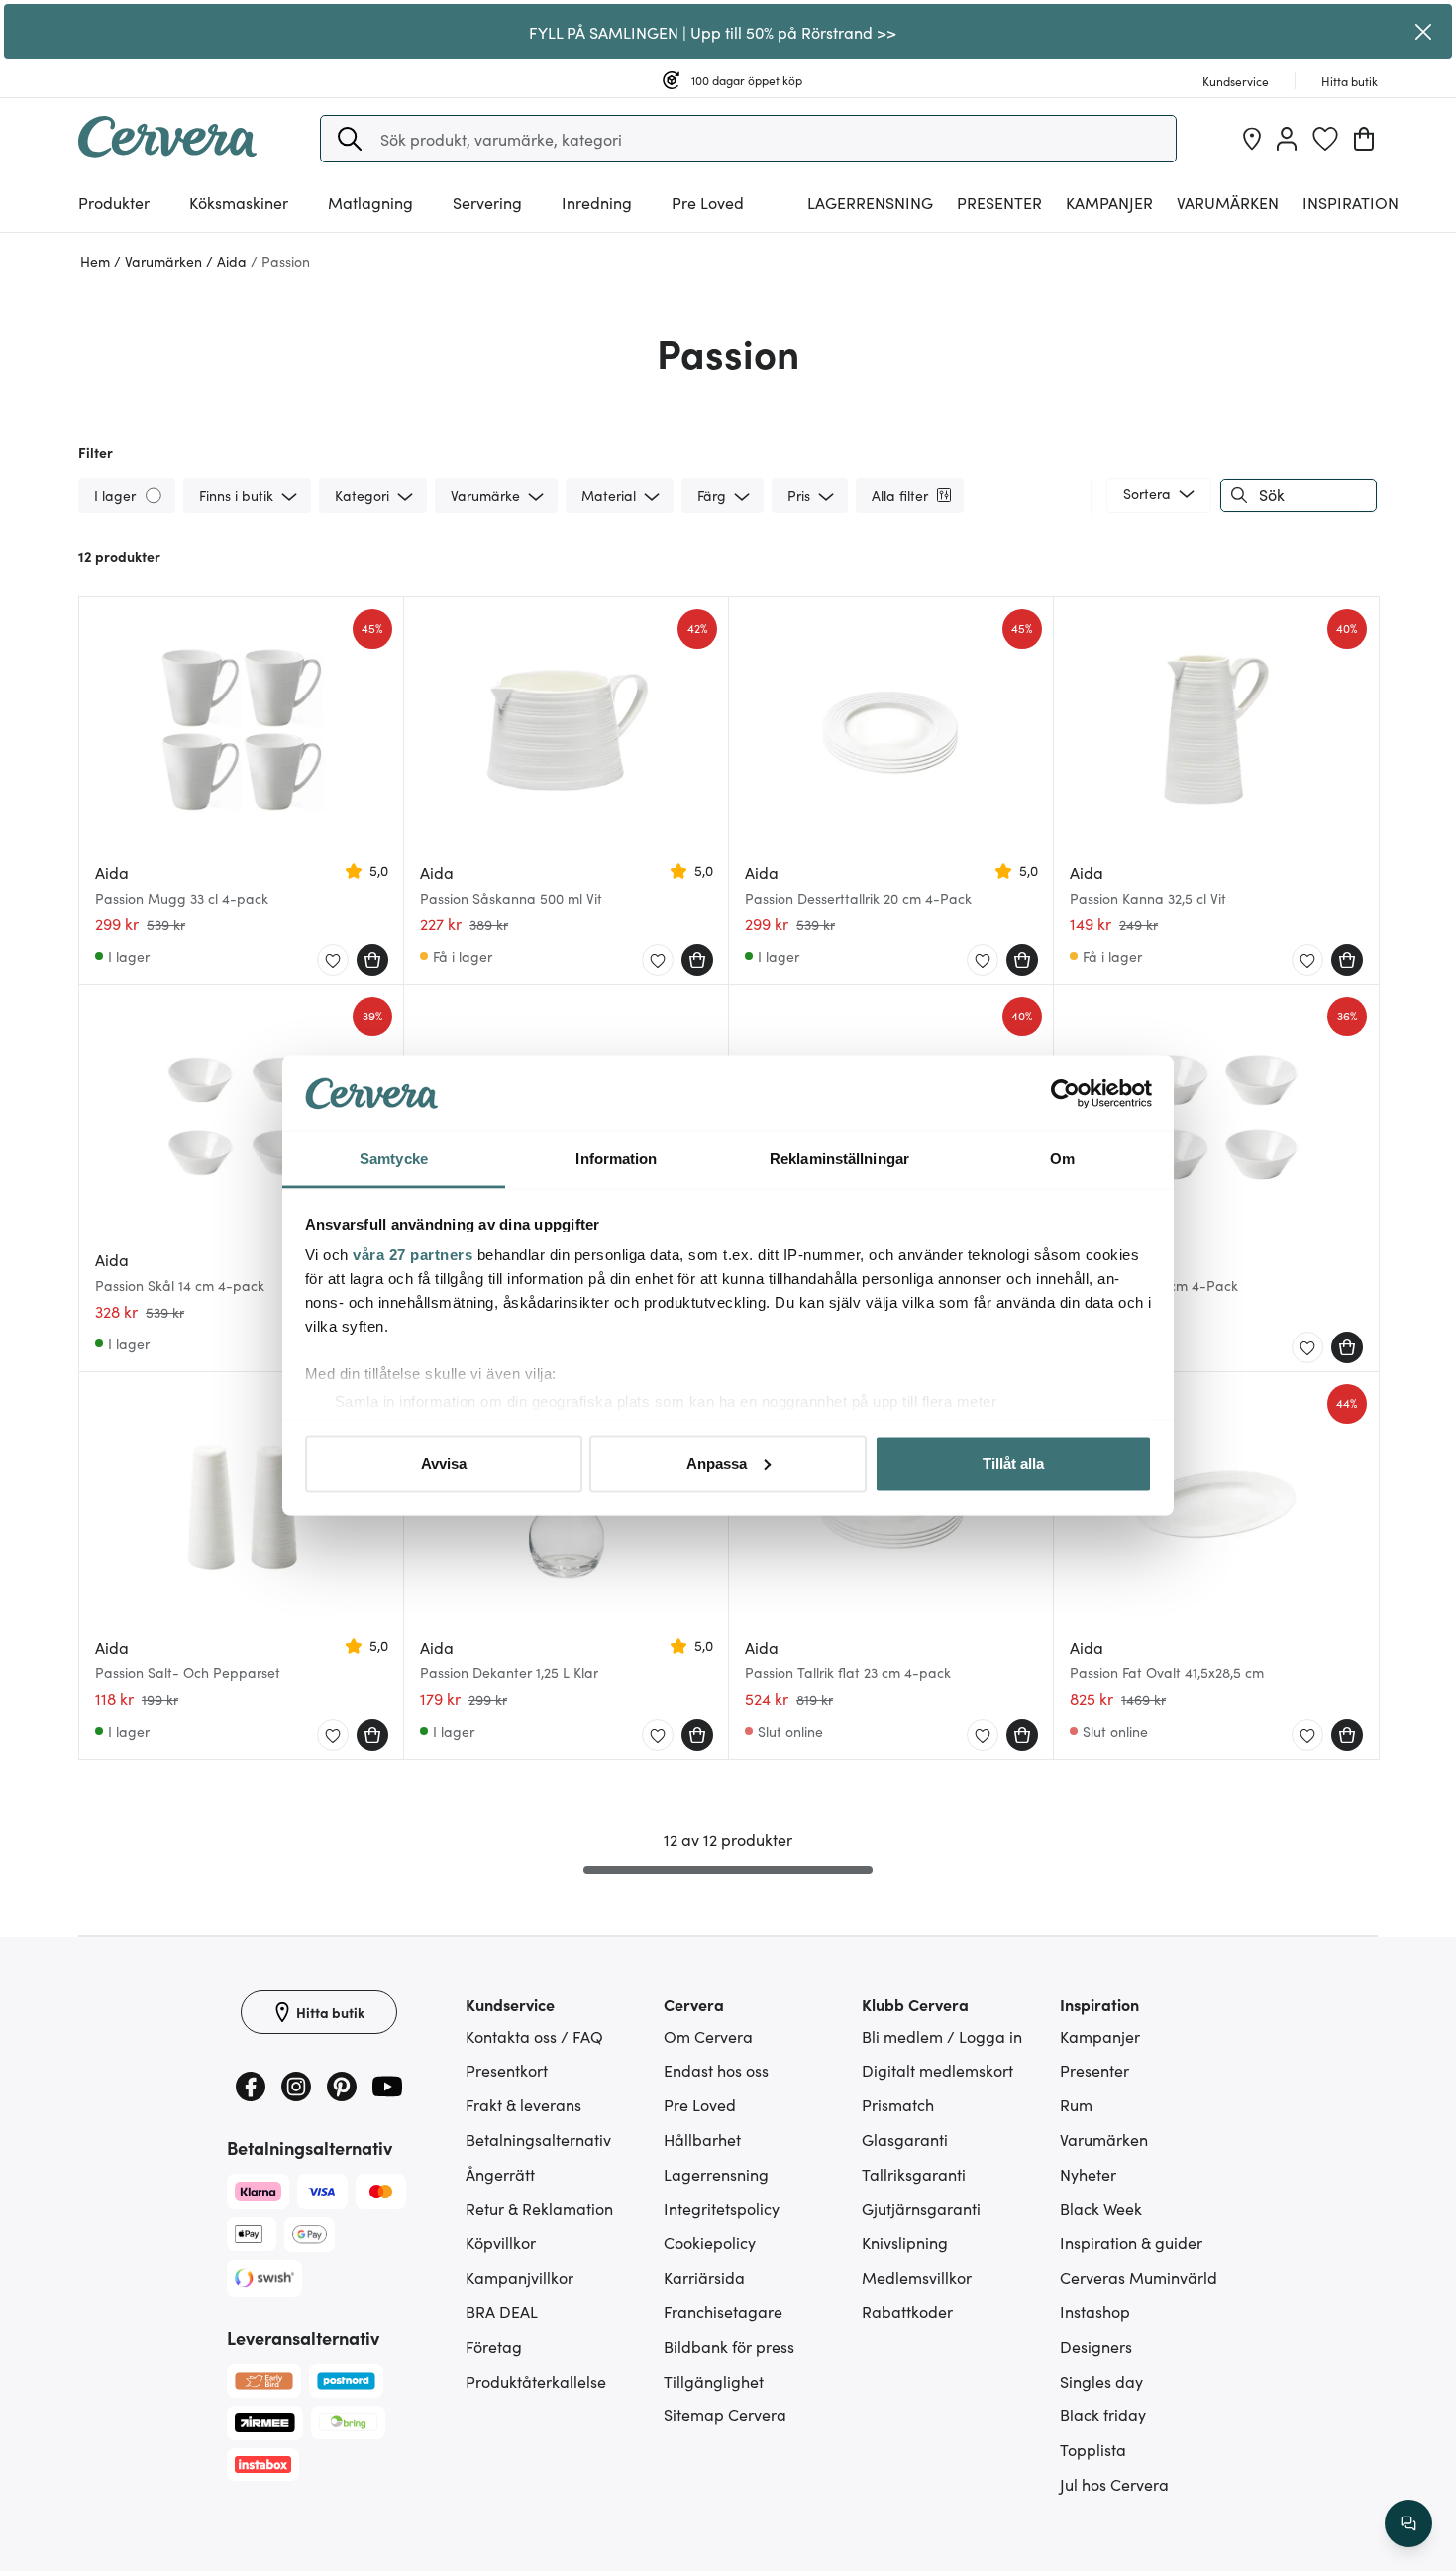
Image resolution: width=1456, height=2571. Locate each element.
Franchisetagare (723, 2311)
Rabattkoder (907, 2311)
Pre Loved (708, 202)
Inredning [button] (597, 202)
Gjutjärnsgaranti (921, 2208)
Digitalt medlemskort (937, 2070)
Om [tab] (1062, 1159)
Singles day (1101, 2381)
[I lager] (155, 495)
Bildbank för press (729, 2346)
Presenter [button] (999, 202)
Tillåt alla (1013, 1463)
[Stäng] (1424, 32)
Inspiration (1351, 202)
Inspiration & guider (1131, 2242)
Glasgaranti (905, 2139)
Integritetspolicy (722, 2208)
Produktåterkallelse (536, 2381)
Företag (494, 2346)
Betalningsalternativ (538, 2139)
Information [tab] (616, 1159)
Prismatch (898, 2104)
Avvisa (444, 1463)
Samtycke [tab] (394, 1159)
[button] (350, 139)
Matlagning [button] (370, 202)
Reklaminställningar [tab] (839, 1159)
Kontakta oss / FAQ (534, 2036)
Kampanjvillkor (520, 2277)
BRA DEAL (502, 2311)
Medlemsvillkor (917, 2277)
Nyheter (1088, 2174)
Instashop (1095, 2311)
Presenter (1094, 2070)
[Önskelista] (1325, 139)
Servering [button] (487, 202)
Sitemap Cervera (725, 2414)
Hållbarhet (702, 2139)
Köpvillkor (501, 2242)
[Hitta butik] (1252, 139)
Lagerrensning (870, 202)
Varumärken (1228, 202)
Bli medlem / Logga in (942, 2036)
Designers (1096, 2346)
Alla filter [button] (900, 495)
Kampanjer (1109, 202)
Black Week (1101, 2208)
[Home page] (167, 151)
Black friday (1103, 2414)
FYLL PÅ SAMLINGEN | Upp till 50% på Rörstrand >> (713, 32)
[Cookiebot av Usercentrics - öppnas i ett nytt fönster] (1065, 1094)
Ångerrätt (500, 2174)
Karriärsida (704, 2277)
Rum (1076, 2104)
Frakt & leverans (523, 2104)
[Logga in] (1287, 139)
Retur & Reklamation (539, 2208)
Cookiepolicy (710, 2242)
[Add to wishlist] (333, 961)
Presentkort (507, 2070)
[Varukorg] (1364, 139)
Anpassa (717, 1463)
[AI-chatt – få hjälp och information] (1408, 2523)
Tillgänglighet (714, 2381)
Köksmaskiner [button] (239, 202)
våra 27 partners (413, 1255)
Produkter (114, 202)
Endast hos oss (716, 2070)
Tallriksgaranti (914, 2174)
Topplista (1093, 2449)
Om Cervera (708, 2036)
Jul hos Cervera (1114, 2484)
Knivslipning (905, 2242)
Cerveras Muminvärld (1139, 2277)
